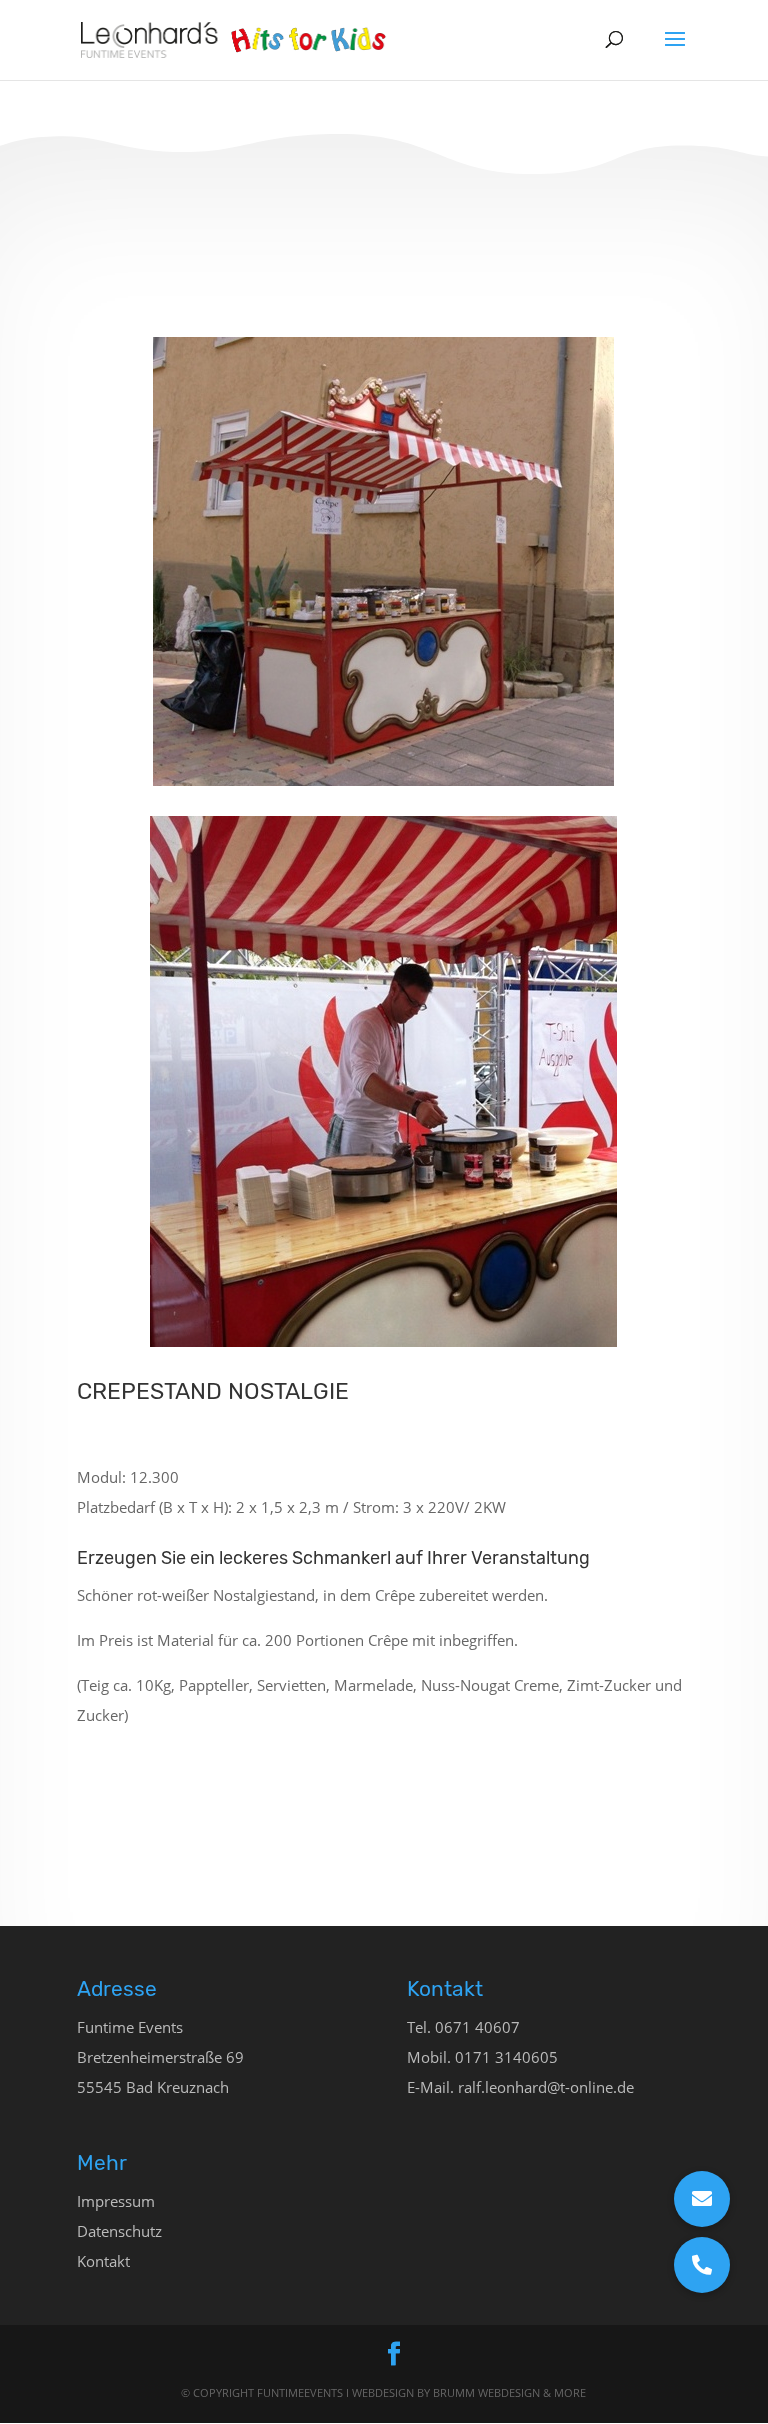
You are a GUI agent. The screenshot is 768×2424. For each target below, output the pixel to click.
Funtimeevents (301, 2392)
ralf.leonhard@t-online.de (546, 2087)
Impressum (116, 2201)
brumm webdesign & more (509, 2392)
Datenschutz (119, 2231)
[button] (702, 2265)
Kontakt (103, 2261)
